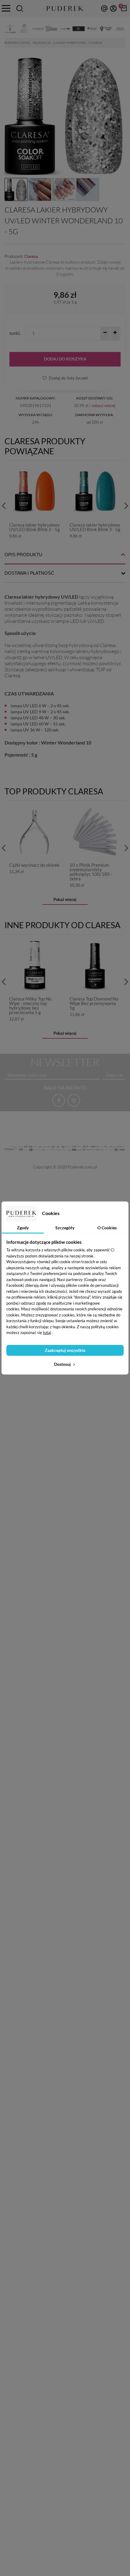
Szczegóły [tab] (65, 1228)
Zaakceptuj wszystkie (65, 1350)
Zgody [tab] (23, 1228)
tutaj (47, 1332)
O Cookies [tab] (107, 1228)
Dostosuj (63, 1364)
